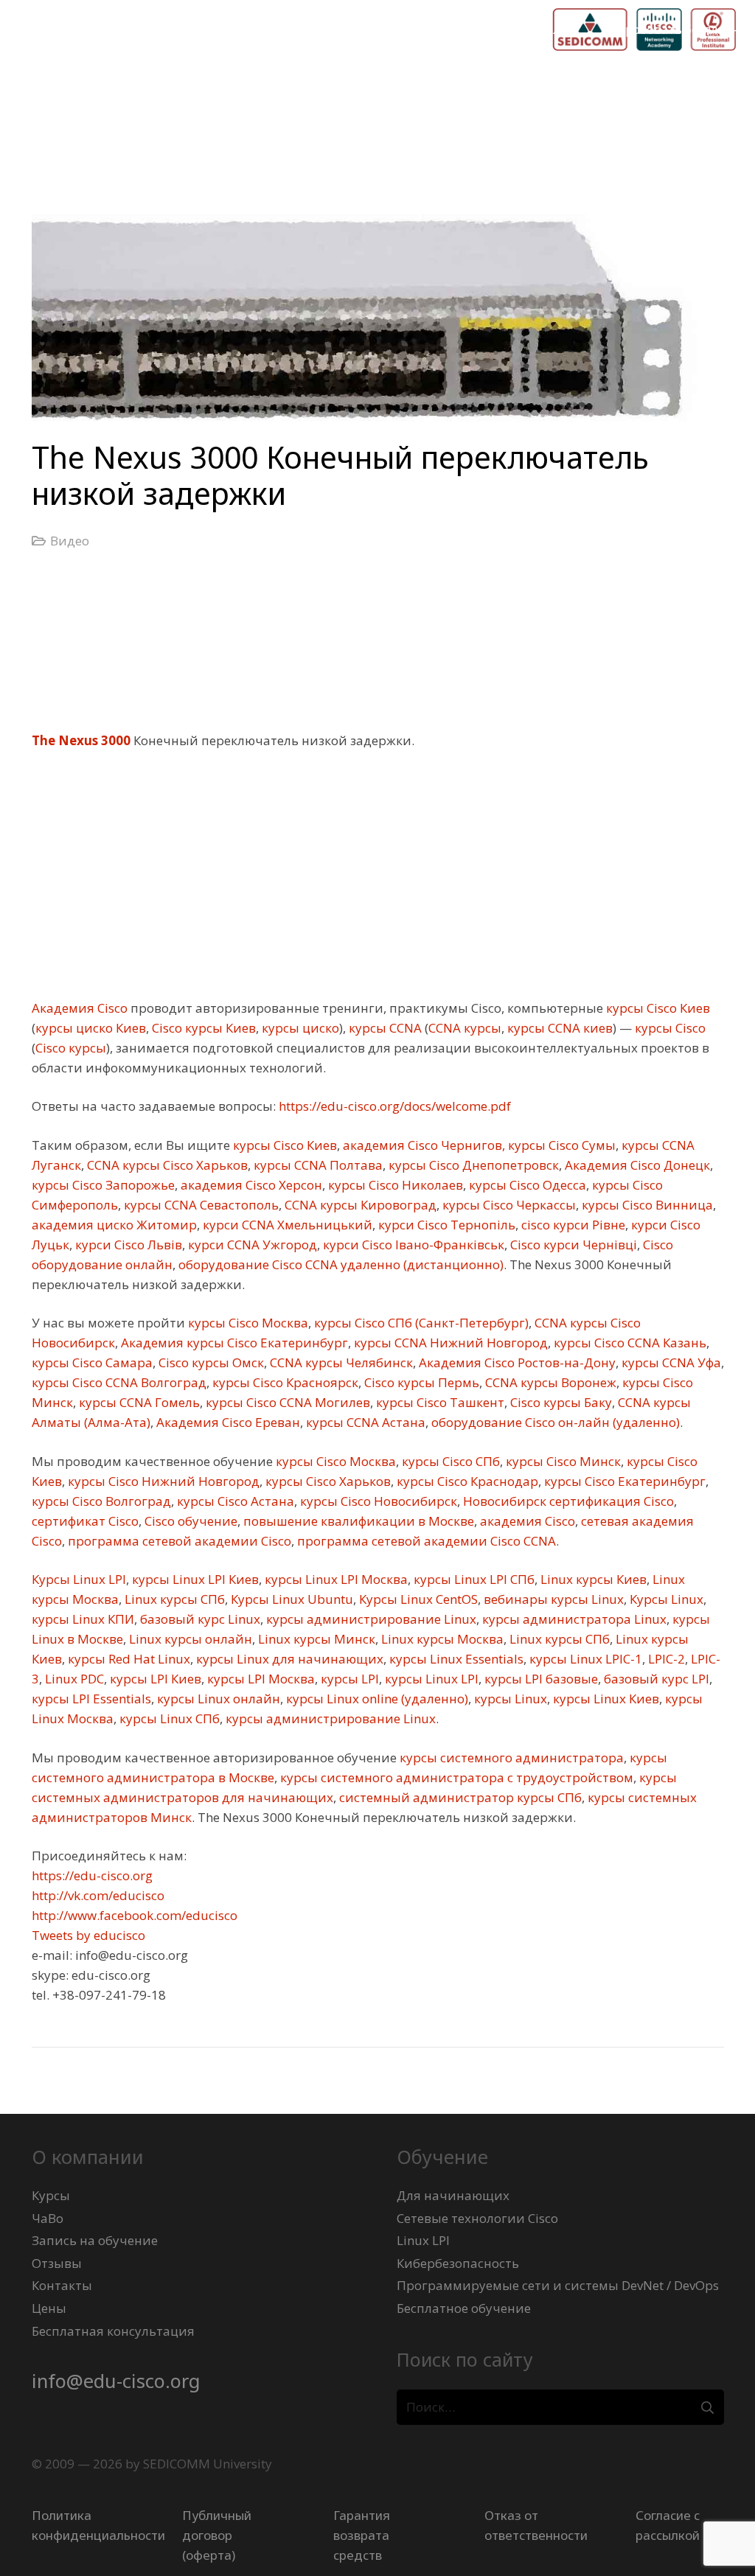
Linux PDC (73, 1679)
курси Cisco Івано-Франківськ (412, 1245)
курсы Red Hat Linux (128, 1659)
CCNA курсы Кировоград (359, 1205)
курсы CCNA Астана (364, 1422)
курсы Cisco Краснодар (466, 1481)
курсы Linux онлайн (217, 1699)
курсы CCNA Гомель (138, 1402)
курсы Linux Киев (605, 1699)
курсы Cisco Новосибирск (377, 1501)
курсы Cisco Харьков (327, 1481)
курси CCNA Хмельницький (286, 1225)
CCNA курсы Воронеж (549, 1382)
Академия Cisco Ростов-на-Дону (516, 1362)
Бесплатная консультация (113, 2331)
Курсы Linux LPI (79, 1579)
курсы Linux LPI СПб (473, 1579)
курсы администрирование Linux (370, 1619)
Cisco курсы (71, 1048)
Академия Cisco (80, 1008)
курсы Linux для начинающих (288, 1659)
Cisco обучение (189, 1521)
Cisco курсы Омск (210, 1362)
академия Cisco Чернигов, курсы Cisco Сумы (478, 1145)
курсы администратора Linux (573, 1619)
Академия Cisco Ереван (227, 1422)
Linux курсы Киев (592, 1579)
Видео (70, 541)
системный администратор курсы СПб (459, 1797)
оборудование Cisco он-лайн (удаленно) (554, 1422)
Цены (49, 2308)
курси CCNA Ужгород (251, 1245)
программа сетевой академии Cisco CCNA (425, 1541)
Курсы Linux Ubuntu (290, 1599)
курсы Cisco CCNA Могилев (286, 1402)
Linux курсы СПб (173, 1599)
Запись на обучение (95, 2240)
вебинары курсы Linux (552, 1599)
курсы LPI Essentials (91, 1699)
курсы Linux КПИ (83, 1619)
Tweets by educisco (88, 1935)
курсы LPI (348, 1679)
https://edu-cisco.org (92, 1875)
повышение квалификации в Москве (357, 1521)
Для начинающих (453, 2195)
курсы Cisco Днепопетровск (472, 1165)
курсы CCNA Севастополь (200, 1205)
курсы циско (299, 1028)
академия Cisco (526, 1521)
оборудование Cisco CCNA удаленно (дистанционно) (340, 1264)
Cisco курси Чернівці (572, 1245)
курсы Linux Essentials (455, 1659)
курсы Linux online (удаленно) (376, 1699)
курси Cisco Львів (127, 1245)
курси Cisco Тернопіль (445, 1225)
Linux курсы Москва (441, 1639)
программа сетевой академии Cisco (178, 1541)
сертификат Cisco (85, 1521)
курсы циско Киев (91, 1028)
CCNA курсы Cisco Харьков (166, 1165)
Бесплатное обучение (464, 2308)
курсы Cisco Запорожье (103, 1185)
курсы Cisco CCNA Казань (629, 1343)
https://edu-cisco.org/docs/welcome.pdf (393, 1106)
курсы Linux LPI (430, 1679)
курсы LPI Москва (260, 1679)
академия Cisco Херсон (250, 1185)
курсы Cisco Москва (247, 1323)
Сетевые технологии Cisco (477, 2218)
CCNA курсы (465, 1028)
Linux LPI (423, 2240)
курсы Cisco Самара (92, 1362)
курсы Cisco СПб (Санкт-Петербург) (420, 1323)
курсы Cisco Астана (234, 1501)
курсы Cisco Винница (646, 1205)
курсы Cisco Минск (562, 1461)
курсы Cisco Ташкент (439, 1402)
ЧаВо (48, 2218)
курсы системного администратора (510, 1758)
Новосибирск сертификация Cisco (567, 1501)
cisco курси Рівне (572, 1225)
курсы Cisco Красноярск (284, 1382)
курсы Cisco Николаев (394, 1185)
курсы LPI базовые (540, 1679)
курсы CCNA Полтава (317, 1165)
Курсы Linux (665, 1599)
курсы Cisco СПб (449, 1461)
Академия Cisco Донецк (636, 1165)
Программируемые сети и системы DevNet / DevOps (558, 2285)
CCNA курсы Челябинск (340, 1362)
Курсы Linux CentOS (417, 1599)
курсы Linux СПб (168, 1718)
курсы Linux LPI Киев (194, 1579)
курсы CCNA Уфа (670, 1362)
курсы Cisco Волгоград (101, 1501)
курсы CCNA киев (559, 1028)
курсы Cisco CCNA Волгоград (119, 1382)
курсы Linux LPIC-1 (584, 1659)
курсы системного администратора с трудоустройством (455, 1777)
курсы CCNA (384, 1028)
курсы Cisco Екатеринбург (623, 1481)
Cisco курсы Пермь (420, 1382)
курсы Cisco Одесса (526, 1185)
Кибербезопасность (458, 2263)
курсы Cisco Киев (657, 1008)
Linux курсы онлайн (189, 1639)
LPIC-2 (665, 1659)
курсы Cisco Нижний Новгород (162, 1481)
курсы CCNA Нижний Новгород (449, 1343)
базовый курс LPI (655, 1679)
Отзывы (57, 2263)
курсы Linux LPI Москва (335, 1579)
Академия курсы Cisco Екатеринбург (233, 1343)
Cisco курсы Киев (202, 1028)
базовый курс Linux (199, 1619)
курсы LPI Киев (154, 1679)
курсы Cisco (669, 1028)
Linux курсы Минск (315, 1639)
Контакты (62, 2285)
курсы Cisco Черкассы (508, 1205)
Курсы (51, 2195)
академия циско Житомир (114, 1225)
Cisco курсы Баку (560, 1402)
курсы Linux (509, 1699)
